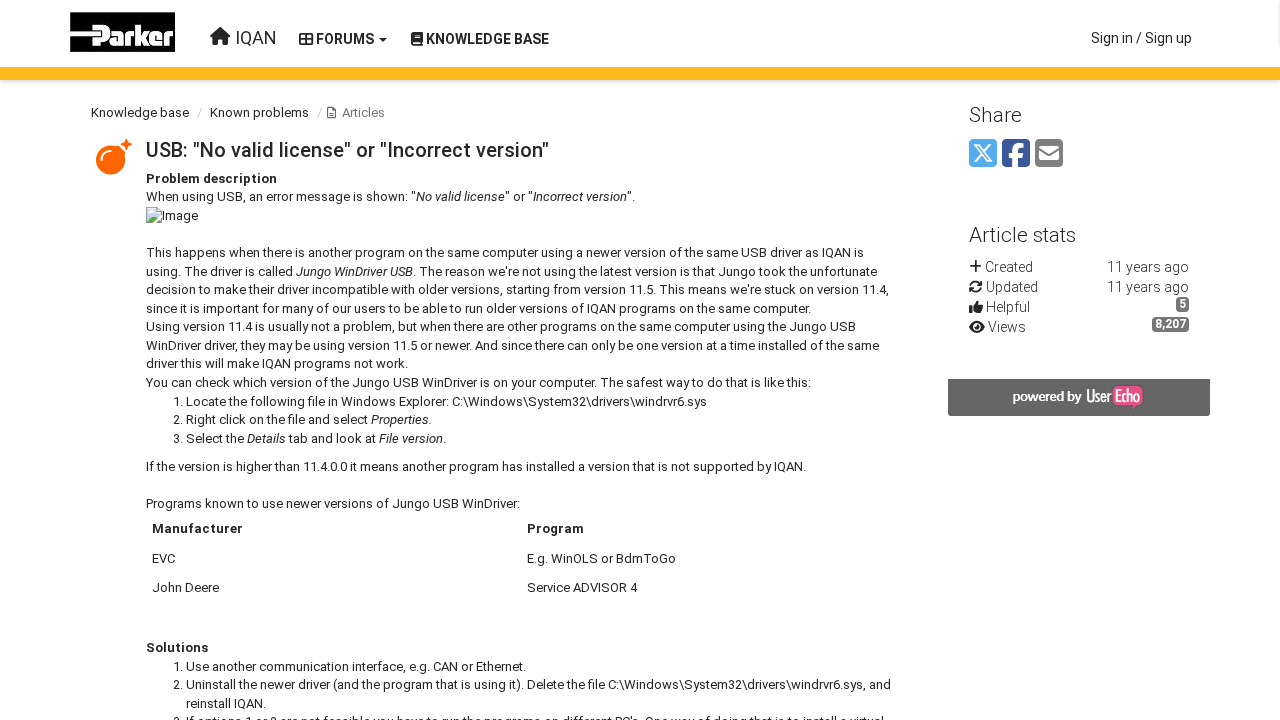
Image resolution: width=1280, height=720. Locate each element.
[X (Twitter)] (983, 154)
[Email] (1049, 154)
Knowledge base (140, 112)
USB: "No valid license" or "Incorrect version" (347, 150)
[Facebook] (1016, 154)
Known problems (259, 112)
